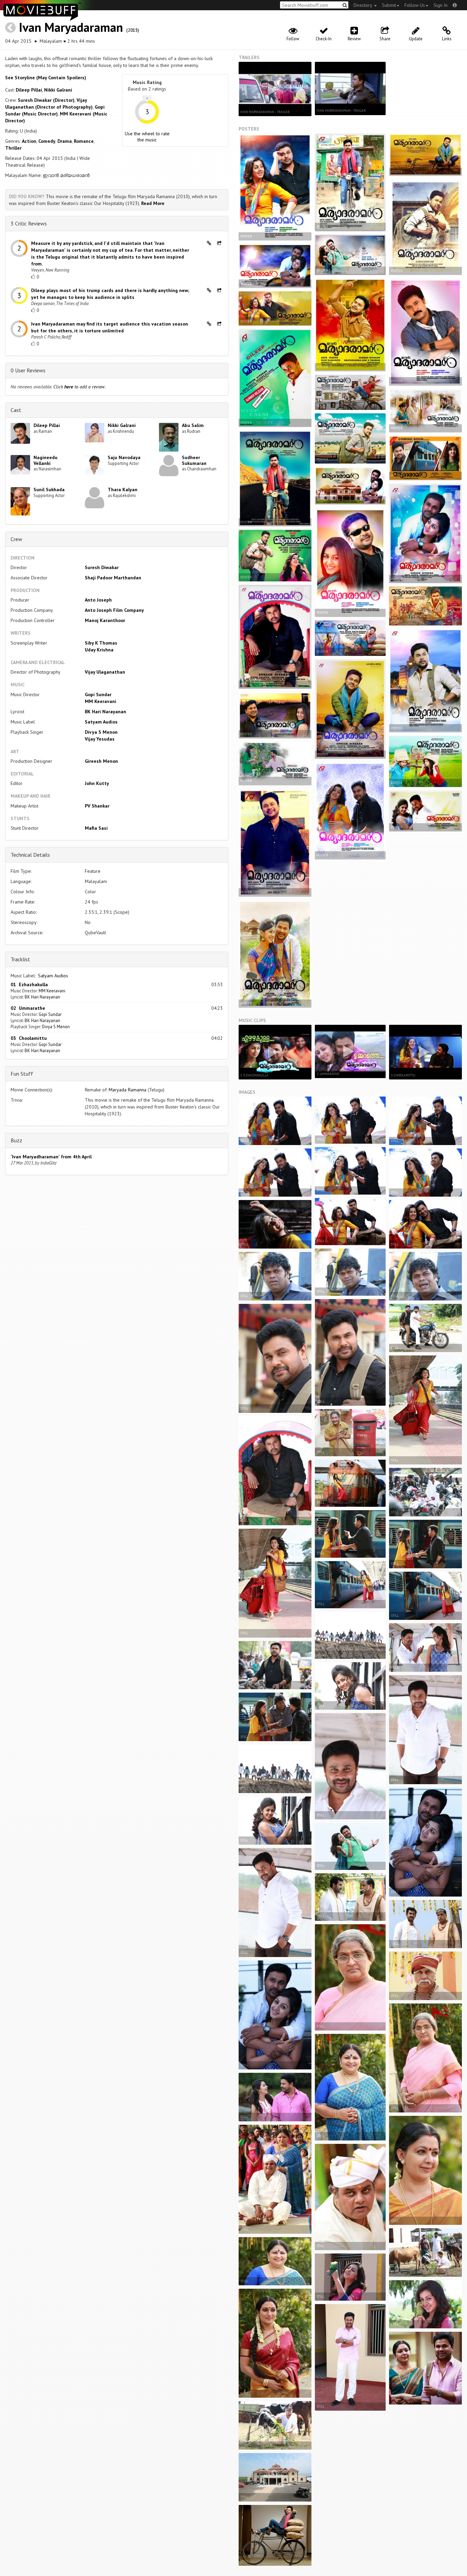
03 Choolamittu (29, 1038)
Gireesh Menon (101, 761)
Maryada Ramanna (128, 1090)
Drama (65, 141)
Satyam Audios (101, 722)
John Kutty (97, 783)
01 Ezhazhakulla (29, 984)
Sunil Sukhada (49, 490)
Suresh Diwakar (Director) (46, 100)
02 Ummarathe (28, 1008)
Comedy (47, 141)
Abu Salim (193, 425)
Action (29, 141)
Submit (389, 5)
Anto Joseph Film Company (114, 610)
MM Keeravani (101, 701)
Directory (363, 5)
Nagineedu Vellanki (45, 460)
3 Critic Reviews (29, 223)
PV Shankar (97, 806)
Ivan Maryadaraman (71, 27)
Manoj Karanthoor (105, 620)
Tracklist (20, 959)
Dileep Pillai (29, 90)
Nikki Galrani (58, 90)
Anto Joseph (98, 600)
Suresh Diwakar (102, 567)
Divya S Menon (101, 732)
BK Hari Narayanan (105, 712)
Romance (84, 141)
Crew (16, 539)
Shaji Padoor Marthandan (113, 578)
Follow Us (415, 5)
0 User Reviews (28, 370)
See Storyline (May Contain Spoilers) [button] (46, 78)
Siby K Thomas (101, 643)
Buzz (16, 1140)
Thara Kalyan (123, 490)
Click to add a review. (79, 387)
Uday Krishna (99, 650)
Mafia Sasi (96, 828)
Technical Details (30, 855)
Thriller (13, 148)
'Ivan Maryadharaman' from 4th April (51, 1157)
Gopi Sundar (98, 694)
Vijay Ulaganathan (105, 672)
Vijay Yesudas (100, 739)
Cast (16, 410)
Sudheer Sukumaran (194, 460)
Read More (153, 203)
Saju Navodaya (124, 457)
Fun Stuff (22, 1074)
